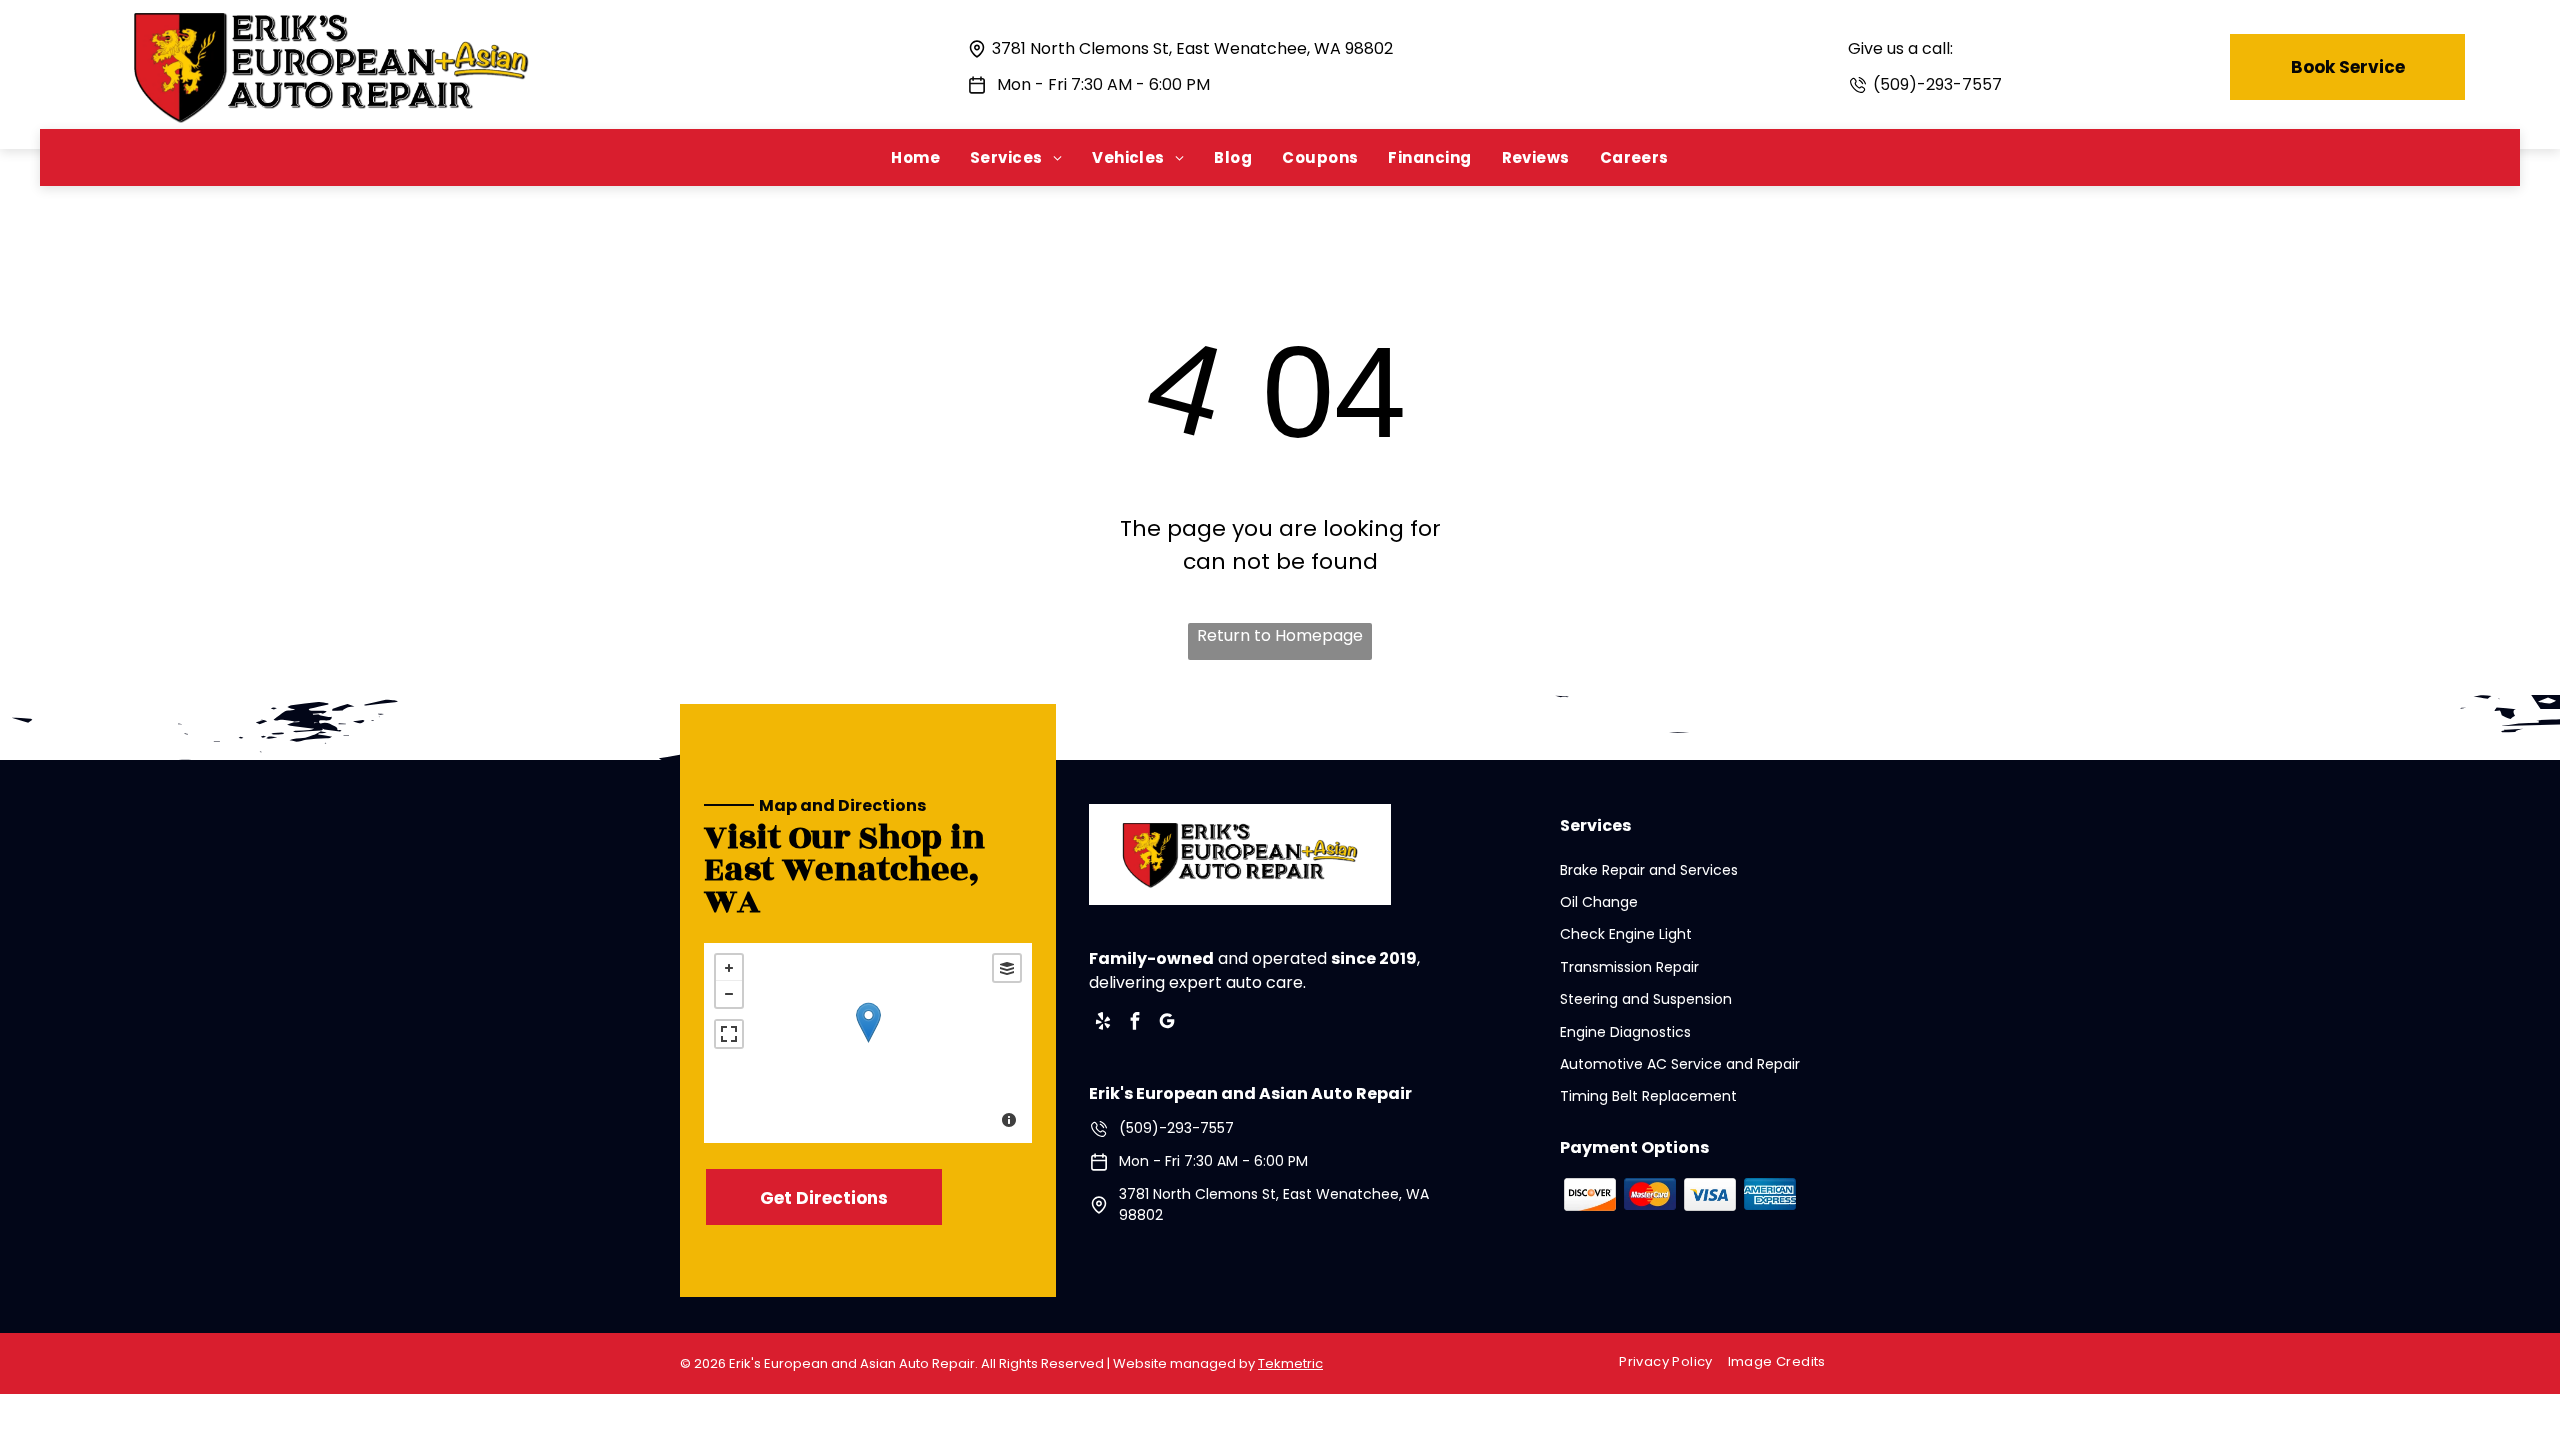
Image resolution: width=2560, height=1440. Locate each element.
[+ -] (868, 1043)
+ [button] (729, 968)
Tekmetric (1290, 1363)
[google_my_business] (1167, 1023)
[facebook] (1135, 1023)
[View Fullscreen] (729, 1034)
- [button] (729, 994)
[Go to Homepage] (331, 20)
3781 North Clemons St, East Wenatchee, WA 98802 (1192, 48)
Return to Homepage (1280, 635)
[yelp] (1103, 1023)
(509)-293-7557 (1937, 84)
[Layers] (1007, 968)
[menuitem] (915, 157)
